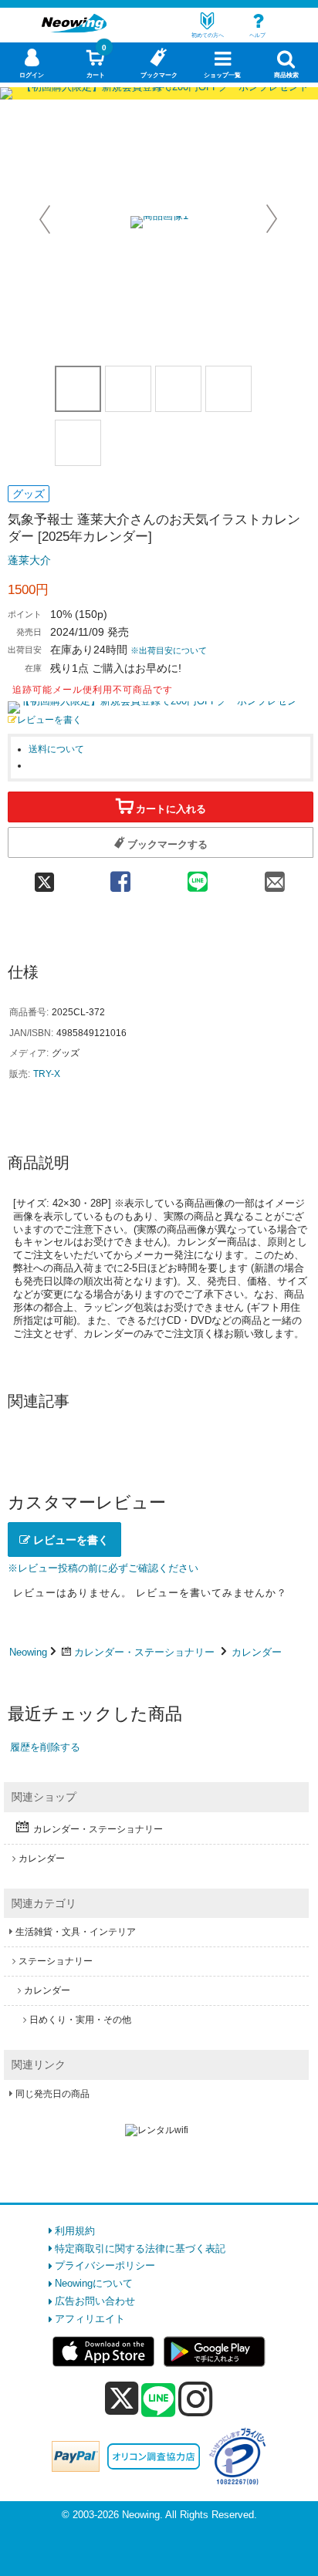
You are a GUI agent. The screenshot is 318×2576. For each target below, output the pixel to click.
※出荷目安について (169, 650)
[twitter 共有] (45, 877)
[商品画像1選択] (78, 389)
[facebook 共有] (120, 877)
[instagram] (196, 2399)
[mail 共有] (275, 877)
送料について (56, 749)
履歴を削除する (45, 1747)
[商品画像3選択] (178, 389)
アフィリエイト (90, 2319)
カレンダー (257, 1652)
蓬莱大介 (29, 560)
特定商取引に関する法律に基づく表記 (140, 2249)
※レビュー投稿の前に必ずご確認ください (103, 1568)
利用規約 (75, 2231)
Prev (46, 219)
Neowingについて (94, 2283)
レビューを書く (49, 719)
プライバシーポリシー (105, 2265)
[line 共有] (198, 877)
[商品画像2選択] (128, 389)
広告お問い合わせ (95, 2301)
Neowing (28, 1652)
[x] (122, 2399)
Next (272, 219)
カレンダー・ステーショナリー (144, 1652)
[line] (158, 2401)
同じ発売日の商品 (52, 2094)
